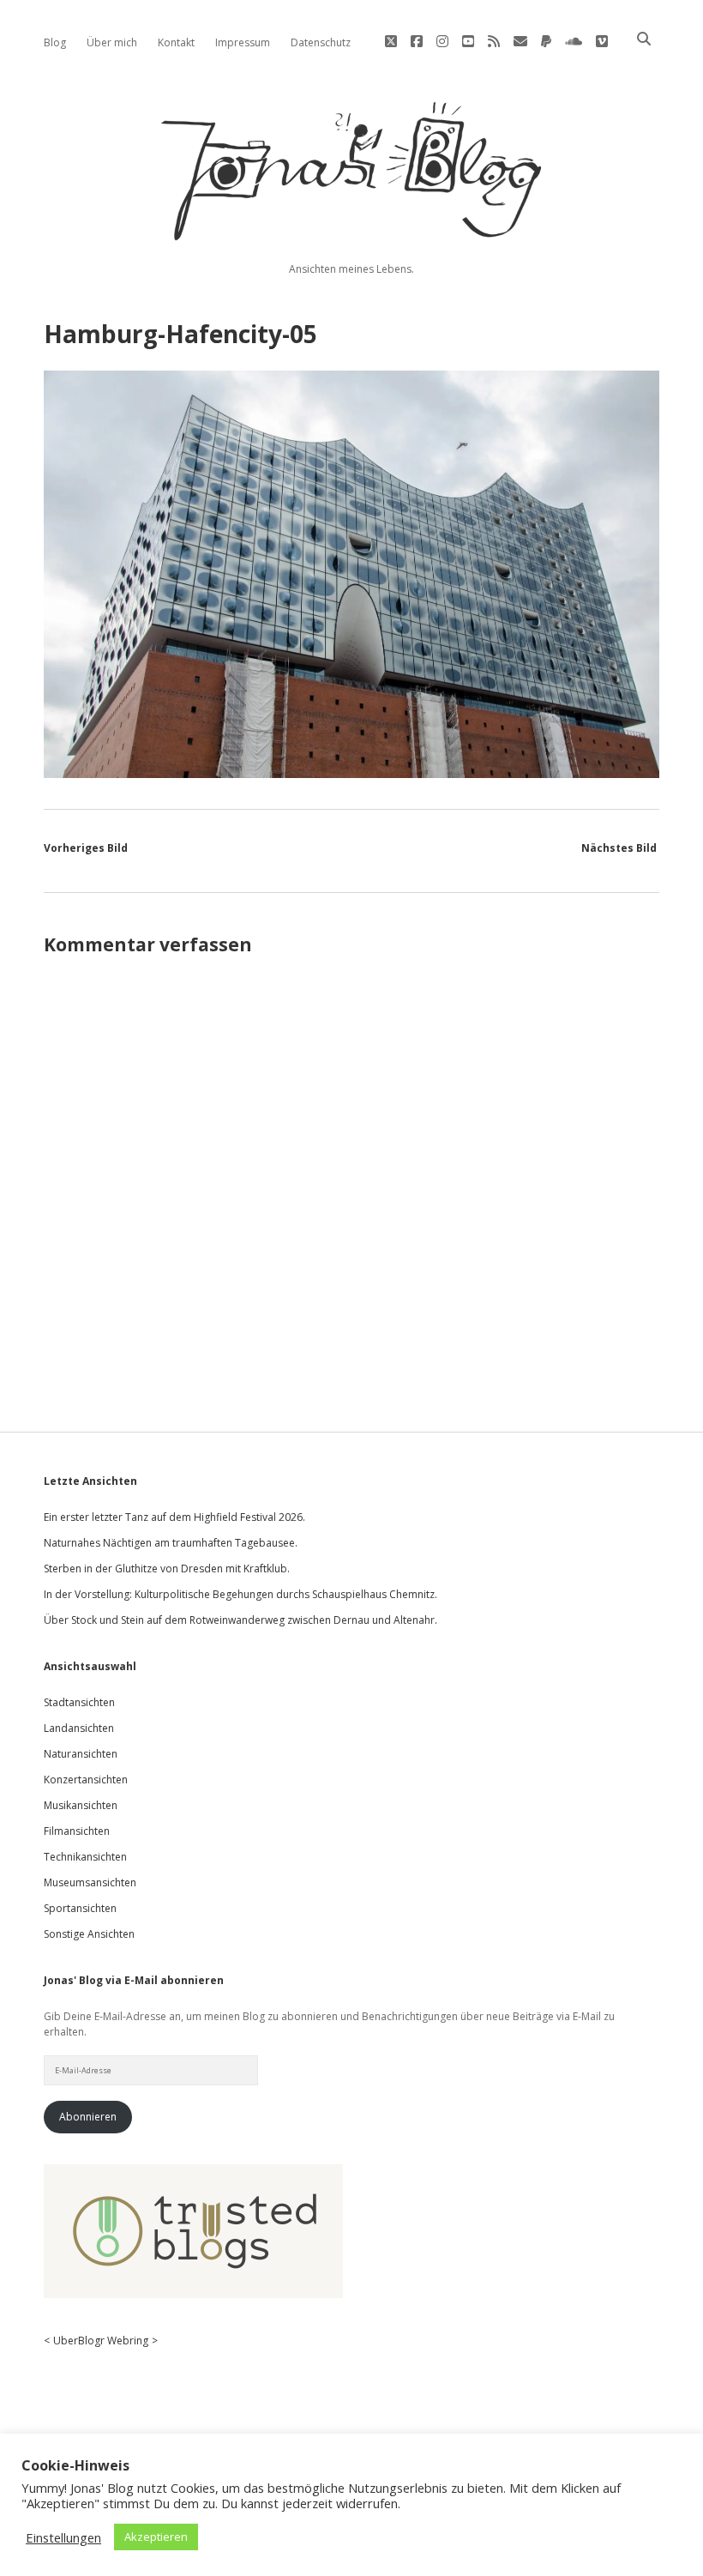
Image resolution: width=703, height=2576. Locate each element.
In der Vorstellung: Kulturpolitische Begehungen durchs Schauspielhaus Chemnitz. (240, 1594)
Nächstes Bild (619, 848)
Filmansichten (77, 1831)
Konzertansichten (86, 1780)
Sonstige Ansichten (89, 1934)
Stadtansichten (79, 1702)
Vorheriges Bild (86, 848)
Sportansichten (80, 1908)
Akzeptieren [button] (156, 2537)
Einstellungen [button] (63, 2537)
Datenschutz (321, 42)
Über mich (112, 42)
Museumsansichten (90, 1882)
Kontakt (176, 42)
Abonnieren (88, 2117)
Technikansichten (85, 1857)
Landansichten (79, 1728)
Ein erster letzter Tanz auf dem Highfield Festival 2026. (174, 1517)
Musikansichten (81, 1805)
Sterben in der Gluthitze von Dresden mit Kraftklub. (167, 1569)
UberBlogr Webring (101, 2341)
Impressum (243, 42)
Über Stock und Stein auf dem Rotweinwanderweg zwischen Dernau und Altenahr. (240, 1620)
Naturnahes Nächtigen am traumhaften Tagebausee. (171, 1543)
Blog (55, 42)
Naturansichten (81, 1754)
